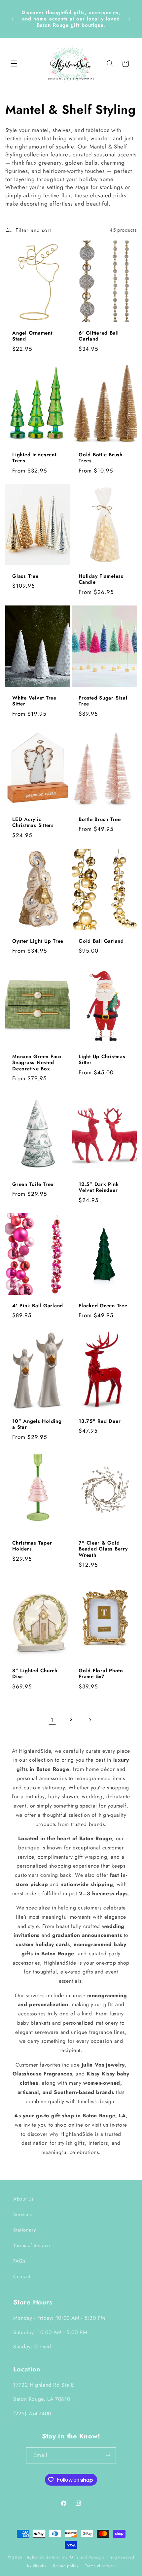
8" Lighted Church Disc (35, 1674)
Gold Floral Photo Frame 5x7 (101, 1674)
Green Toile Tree (33, 1184)
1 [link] (52, 1720)
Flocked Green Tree (103, 1306)
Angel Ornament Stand (32, 336)
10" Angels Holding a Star (37, 1424)
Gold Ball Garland (101, 941)
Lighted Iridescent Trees (34, 458)
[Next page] (90, 1720)
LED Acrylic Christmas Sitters (33, 823)
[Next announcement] (129, 19)
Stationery (24, 2230)
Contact (22, 2276)
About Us (23, 2199)
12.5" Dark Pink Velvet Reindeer (99, 1188)
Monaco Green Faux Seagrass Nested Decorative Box (37, 1062)
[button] (14, 64)
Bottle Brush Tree (100, 819)
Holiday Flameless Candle (101, 579)
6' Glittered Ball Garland (99, 336)
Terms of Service (32, 2245)
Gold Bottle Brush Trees (101, 458)
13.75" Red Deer (100, 1421)
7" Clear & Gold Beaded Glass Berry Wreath (103, 1549)
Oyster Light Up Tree (38, 941)
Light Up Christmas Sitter (102, 1060)
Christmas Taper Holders (32, 1546)
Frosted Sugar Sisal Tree (103, 701)
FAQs (19, 2261)
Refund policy (66, 2566)
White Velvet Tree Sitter (34, 701)
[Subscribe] (108, 2455)
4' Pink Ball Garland (38, 1306)
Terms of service (100, 2566)
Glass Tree (25, 576)
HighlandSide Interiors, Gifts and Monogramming (71, 2557)
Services (23, 2214)
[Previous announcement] (13, 19)
